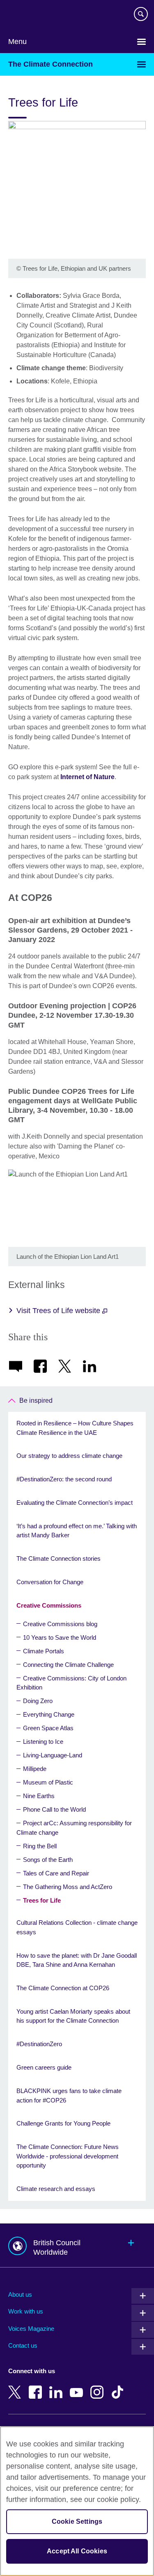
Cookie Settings (77, 2521)
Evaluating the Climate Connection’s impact (75, 1503)
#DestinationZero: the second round (64, 1479)
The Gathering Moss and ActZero (68, 1887)
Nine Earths (39, 1796)
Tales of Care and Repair (56, 1873)
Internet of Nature (87, 777)
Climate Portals (44, 1651)
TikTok (119, 2386)
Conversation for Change (50, 1582)
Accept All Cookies (77, 2551)
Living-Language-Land (53, 1755)
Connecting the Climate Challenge (68, 1665)
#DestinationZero (39, 2044)
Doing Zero (38, 1701)
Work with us (26, 2311)
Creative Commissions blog (60, 1624)
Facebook (37, 2386)
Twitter (16, 2386)
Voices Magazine (31, 2329)
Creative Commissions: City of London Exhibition (71, 1683)
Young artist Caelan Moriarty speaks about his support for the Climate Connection (73, 2016)
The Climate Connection (51, 64)
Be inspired (36, 1401)
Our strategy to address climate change (69, 1456)
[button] (77, 2245)
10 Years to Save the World (60, 1637)
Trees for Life (42, 1900)
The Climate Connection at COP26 (63, 1988)
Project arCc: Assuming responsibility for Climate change (74, 1828)
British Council (29, 15)
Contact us (23, 2345)
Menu (17, 42)
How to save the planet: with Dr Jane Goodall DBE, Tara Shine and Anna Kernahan (77, 1960)
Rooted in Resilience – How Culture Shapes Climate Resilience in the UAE (75, 1428)
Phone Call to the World (54, 1809)
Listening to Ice (43, 1742)
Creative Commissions (49, 1605)
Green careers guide (44, 2067)
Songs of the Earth (48, 1860)
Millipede (35, 1769)
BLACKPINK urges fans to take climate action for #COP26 (69, 2096)
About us (20, 2294)
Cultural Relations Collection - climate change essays (77, 1927)
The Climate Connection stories (59, 1558)
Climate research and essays (56, 2189)
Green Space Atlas (48, 1728)
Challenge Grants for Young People (63, 2123)
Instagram (99, 2386)
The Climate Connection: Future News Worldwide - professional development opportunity (68, 2156)
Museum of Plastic (48, 1782)
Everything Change (49, 1714)
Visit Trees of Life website (59, 1311)
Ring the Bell (40, 1846)
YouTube (78, 2386)
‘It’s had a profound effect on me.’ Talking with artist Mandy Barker (77, 1531)
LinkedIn (57, 2386)
